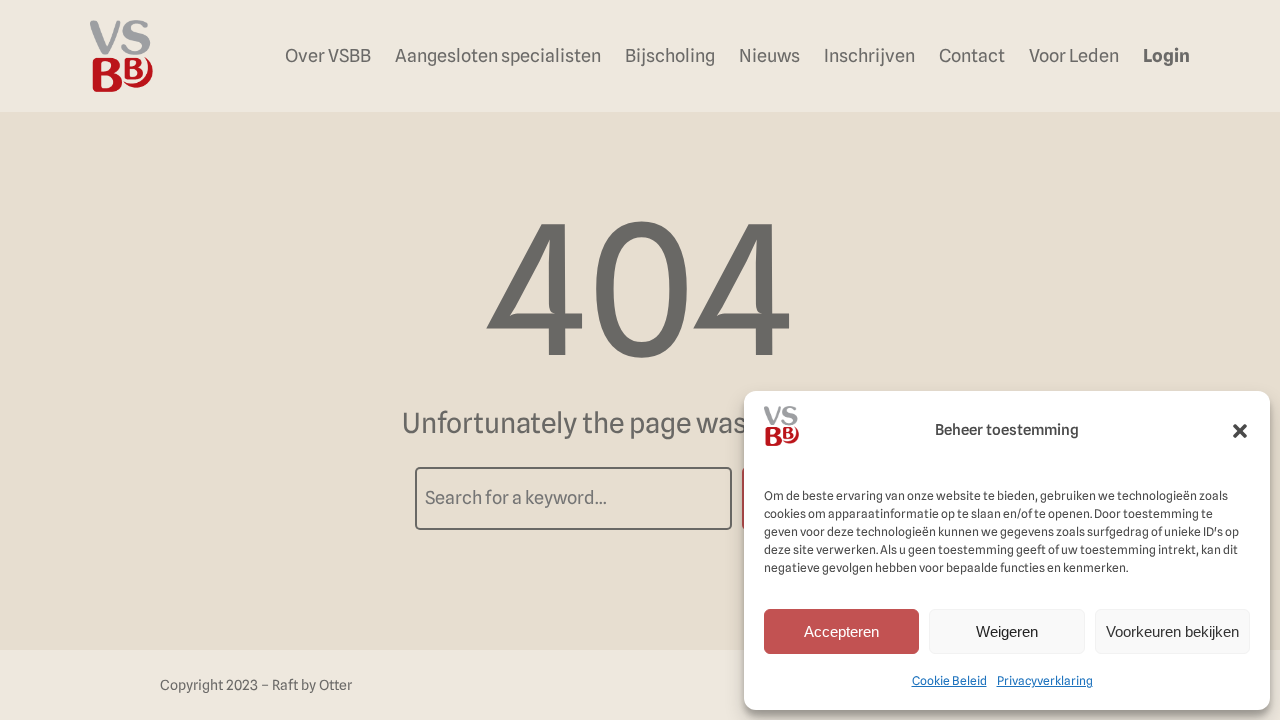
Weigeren (1007, 631)
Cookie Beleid (949, 680)
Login (1166, 55)
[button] (1240, 431)
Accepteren (841, 631)
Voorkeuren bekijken (1172, 631)
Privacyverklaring (1045, 680)
